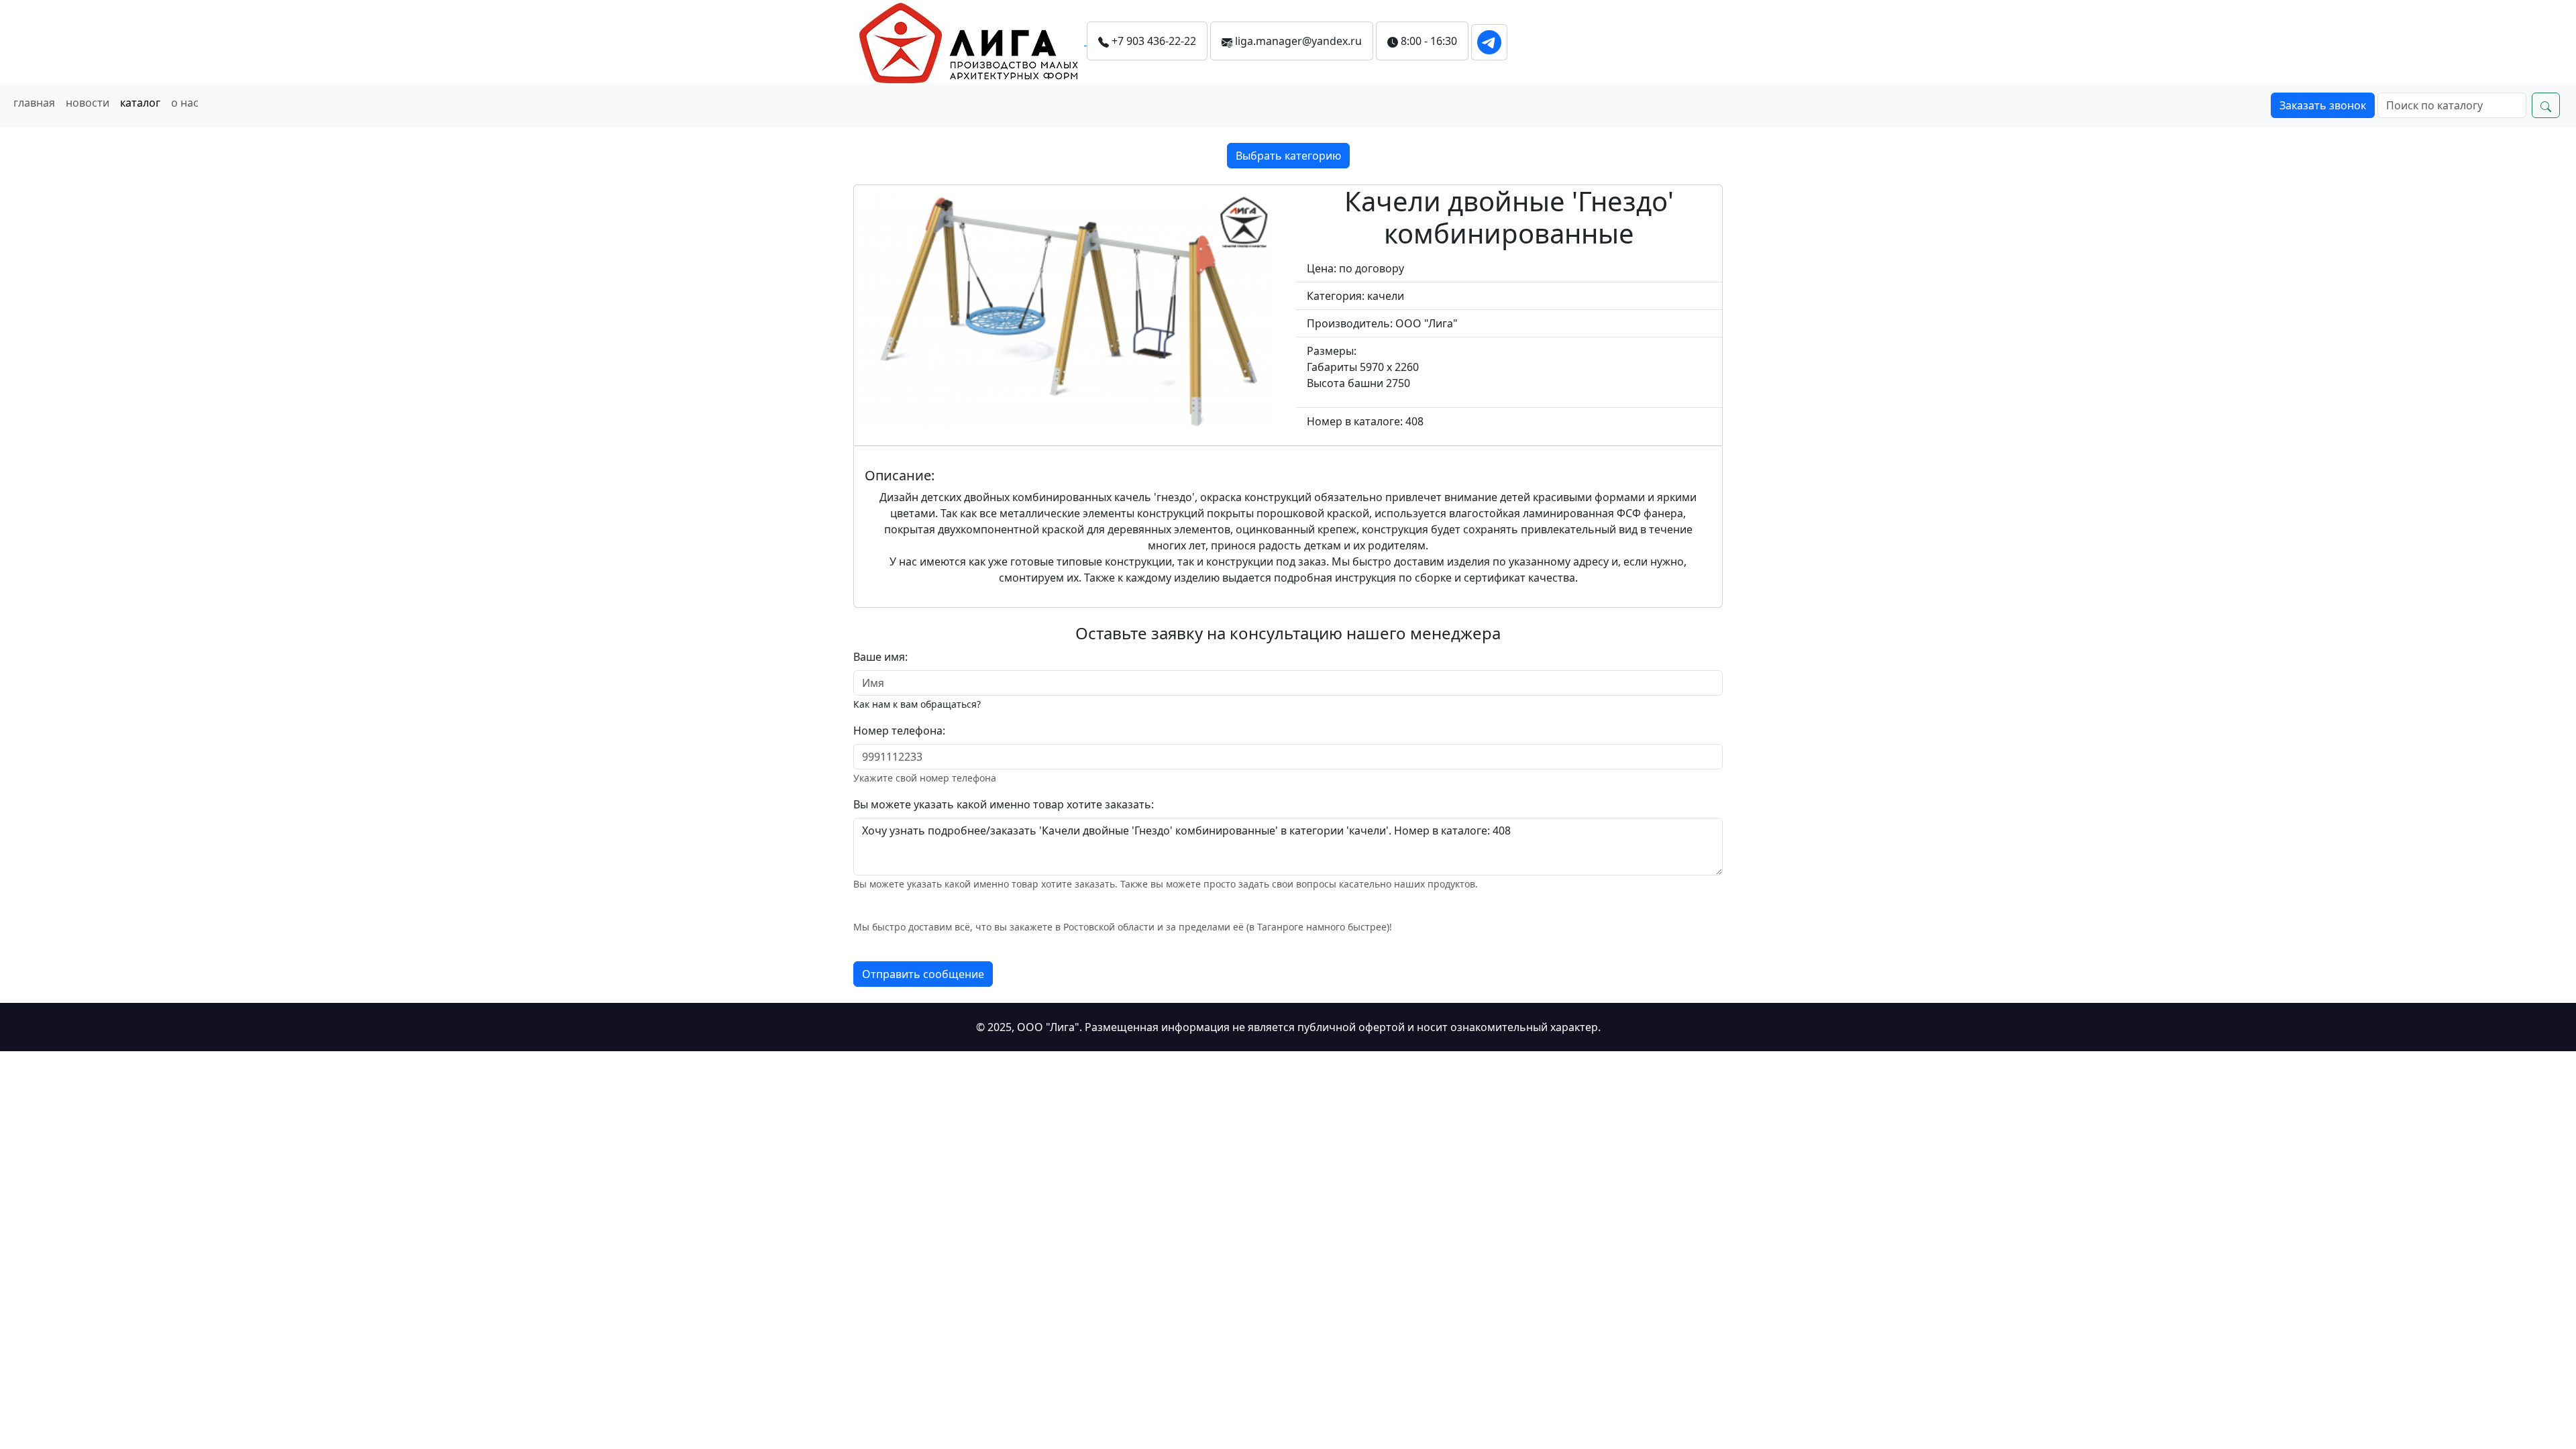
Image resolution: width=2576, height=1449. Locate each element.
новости (88, 103)
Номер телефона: (899, 731)
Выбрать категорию (1288, 156)
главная (34, 103)
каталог (140, 103)
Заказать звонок (2323, 105)
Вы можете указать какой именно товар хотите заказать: (1004, 804)
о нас (185, 103)
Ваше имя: (880, 657)
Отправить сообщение (923, 974)
